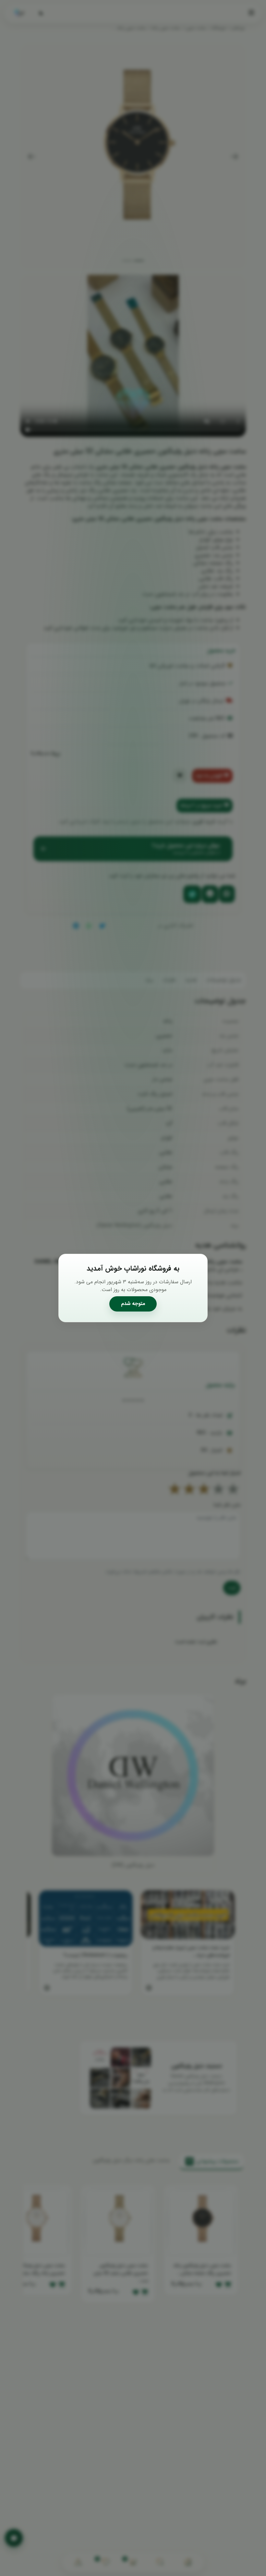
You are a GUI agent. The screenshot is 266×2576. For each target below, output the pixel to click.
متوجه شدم (133, 1304)
